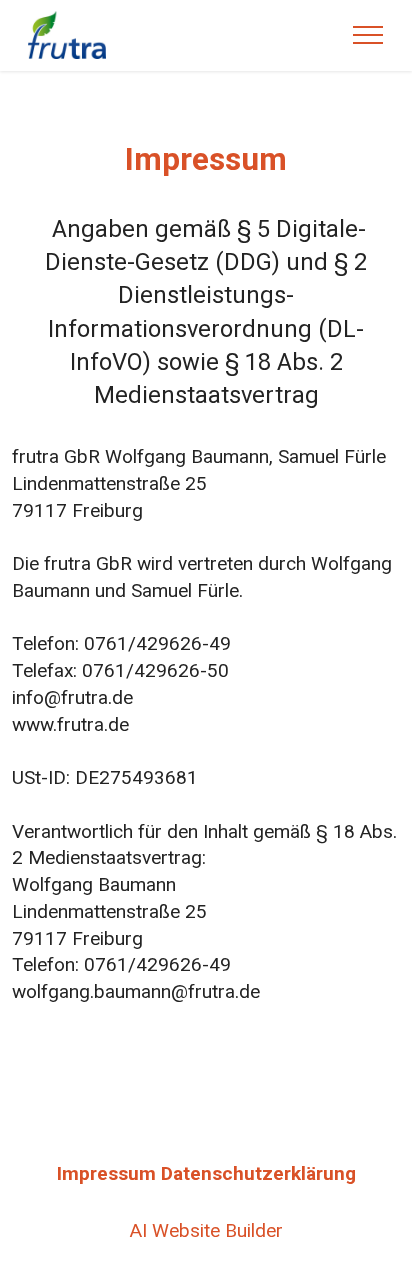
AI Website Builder (206, 1230)
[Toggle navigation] (368, 35)
